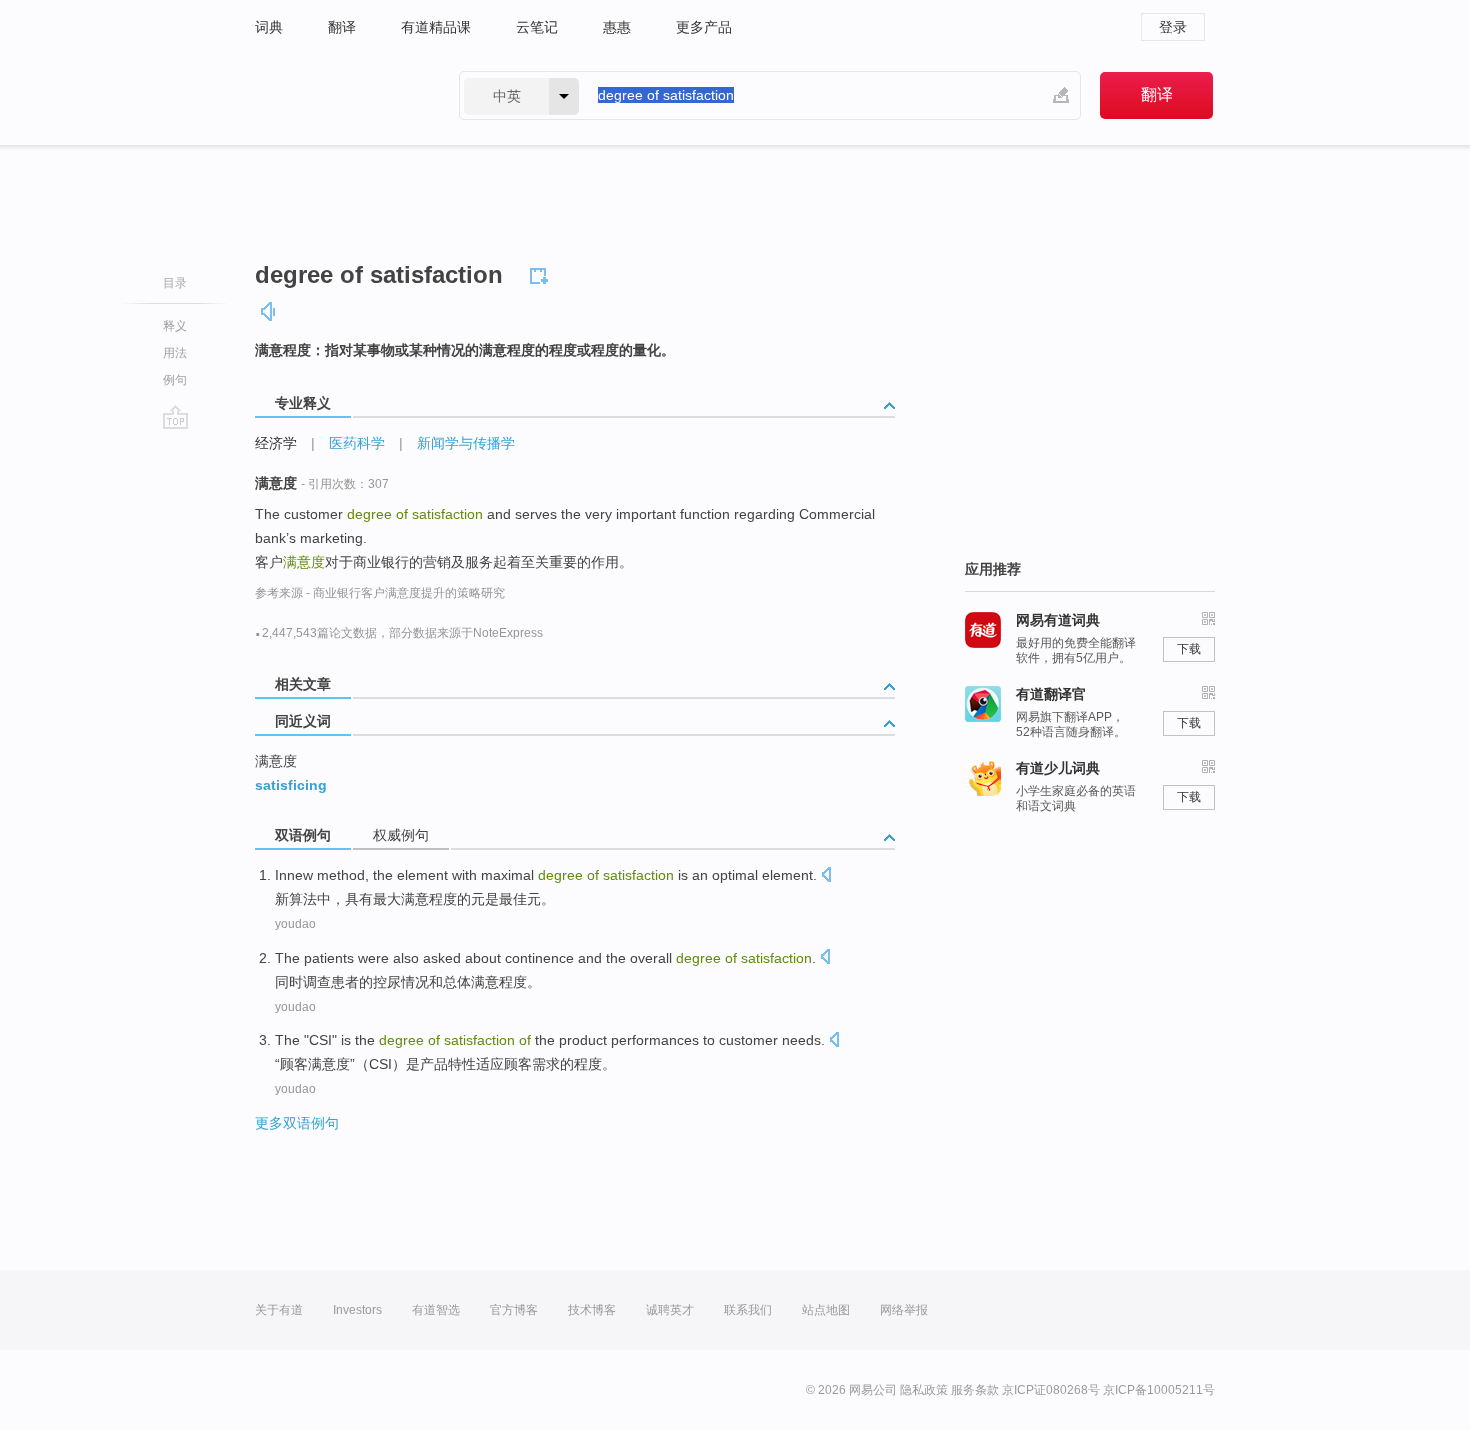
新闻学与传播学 (466, 443)
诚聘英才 (670, 1310)
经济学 (276, 443)
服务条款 (975, 1390)
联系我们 (748, 1310)
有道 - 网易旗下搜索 (337, 95)
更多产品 (704, 27)
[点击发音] (826, 876)
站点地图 (826, 1310)
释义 (175, 326)
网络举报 (904, 1310)
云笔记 (537, 27)
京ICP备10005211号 (1159, 1390)
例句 (175, 380)
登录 (1173, 27)
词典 (269, 27)
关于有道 (279, 1310)
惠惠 (617, 27)
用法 (175, 353)
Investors (357, 1310)
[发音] (269, 311)
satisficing (291, 785)
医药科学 (357, 443)
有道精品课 (436, 27)
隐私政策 (924, 1390)
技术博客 (592, 1310)
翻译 (342, 27)
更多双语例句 (297, 1123)
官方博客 (514, 1310)
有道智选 (436, 1310)
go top (175, 417)
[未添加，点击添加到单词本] (542, 273)
